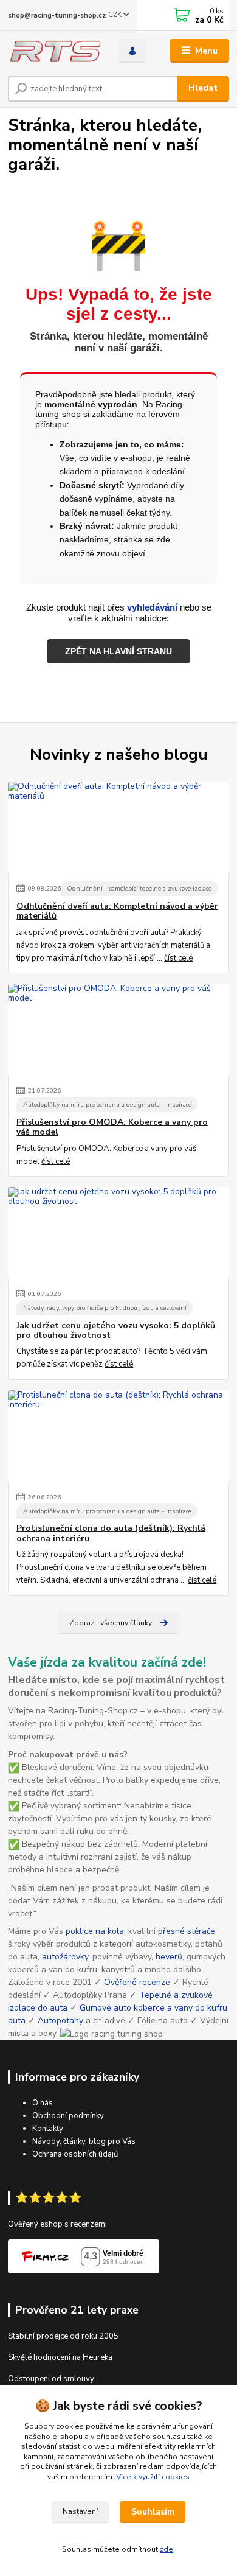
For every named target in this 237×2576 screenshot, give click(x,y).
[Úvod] (54, 51)
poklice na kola (95, 1931)
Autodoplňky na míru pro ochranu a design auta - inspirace (107, 1104)
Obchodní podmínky (68, 2116)
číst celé (178, 958)
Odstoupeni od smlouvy (51, 2379)
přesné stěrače (187, 1931)
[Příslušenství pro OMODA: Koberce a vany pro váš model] (118, 1029)
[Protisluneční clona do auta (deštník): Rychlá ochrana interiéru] (118, 1436)
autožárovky (65, 1957)
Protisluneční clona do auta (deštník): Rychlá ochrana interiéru (111, 1533)
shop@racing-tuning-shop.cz (57, 16)
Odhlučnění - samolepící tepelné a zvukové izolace (139, 888)
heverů (169, 1957)
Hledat (203, 88)
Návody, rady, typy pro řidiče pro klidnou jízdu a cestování (105, 1308)
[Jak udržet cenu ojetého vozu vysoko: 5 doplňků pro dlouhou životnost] (118, 1233)
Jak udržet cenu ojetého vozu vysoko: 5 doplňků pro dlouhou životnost (116, 1331)
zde (167, 2549)
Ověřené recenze (137, 1982)
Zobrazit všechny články (111, 1623)
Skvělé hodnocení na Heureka (60, 2357)
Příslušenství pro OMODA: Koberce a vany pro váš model (112, 1127)
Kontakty (48, 2129)
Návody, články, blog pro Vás (84, 2141)
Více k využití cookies (153, 2477)
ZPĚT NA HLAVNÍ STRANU (118, 651)
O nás (43, 2103)
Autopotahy (60, 2021)
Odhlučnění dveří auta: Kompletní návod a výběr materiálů (117, 911)
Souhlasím (153, 2512)
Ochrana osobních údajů (75, 2154)
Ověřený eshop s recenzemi (57, 2224)
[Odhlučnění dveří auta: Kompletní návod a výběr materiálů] (118, 827)
